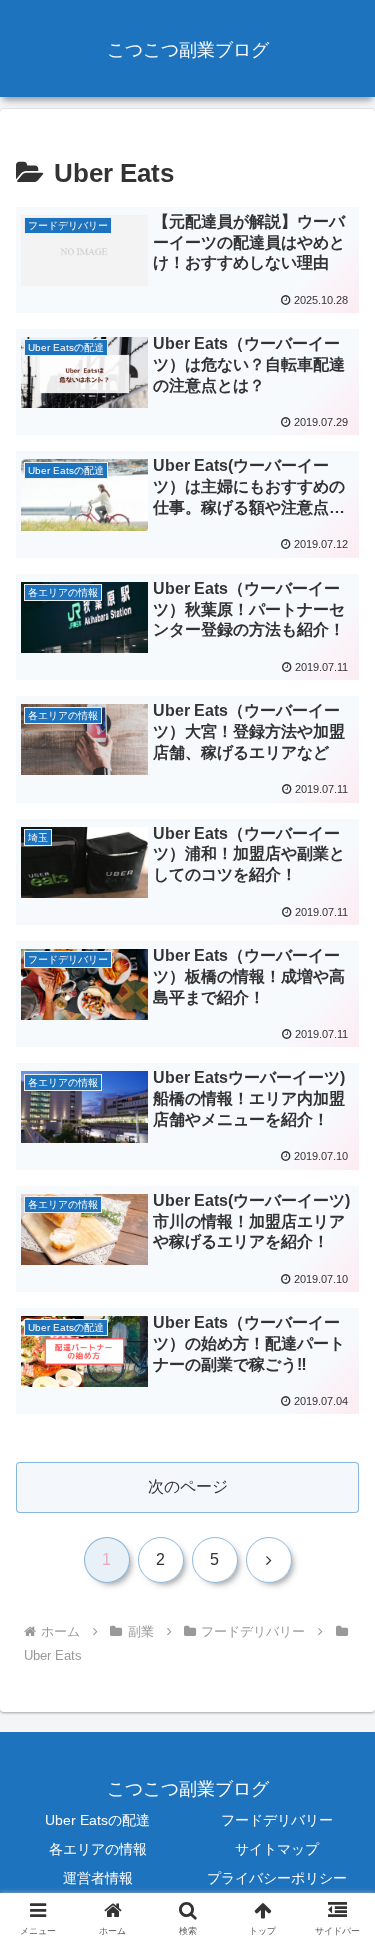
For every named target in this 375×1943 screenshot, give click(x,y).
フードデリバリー (277, 1820)
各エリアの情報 (98, 1849)
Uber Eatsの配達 (97, 1820)
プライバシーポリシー (277, 1878)
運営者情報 (98, 1878)
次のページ (188, 1486)
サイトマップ (277, 1849)
